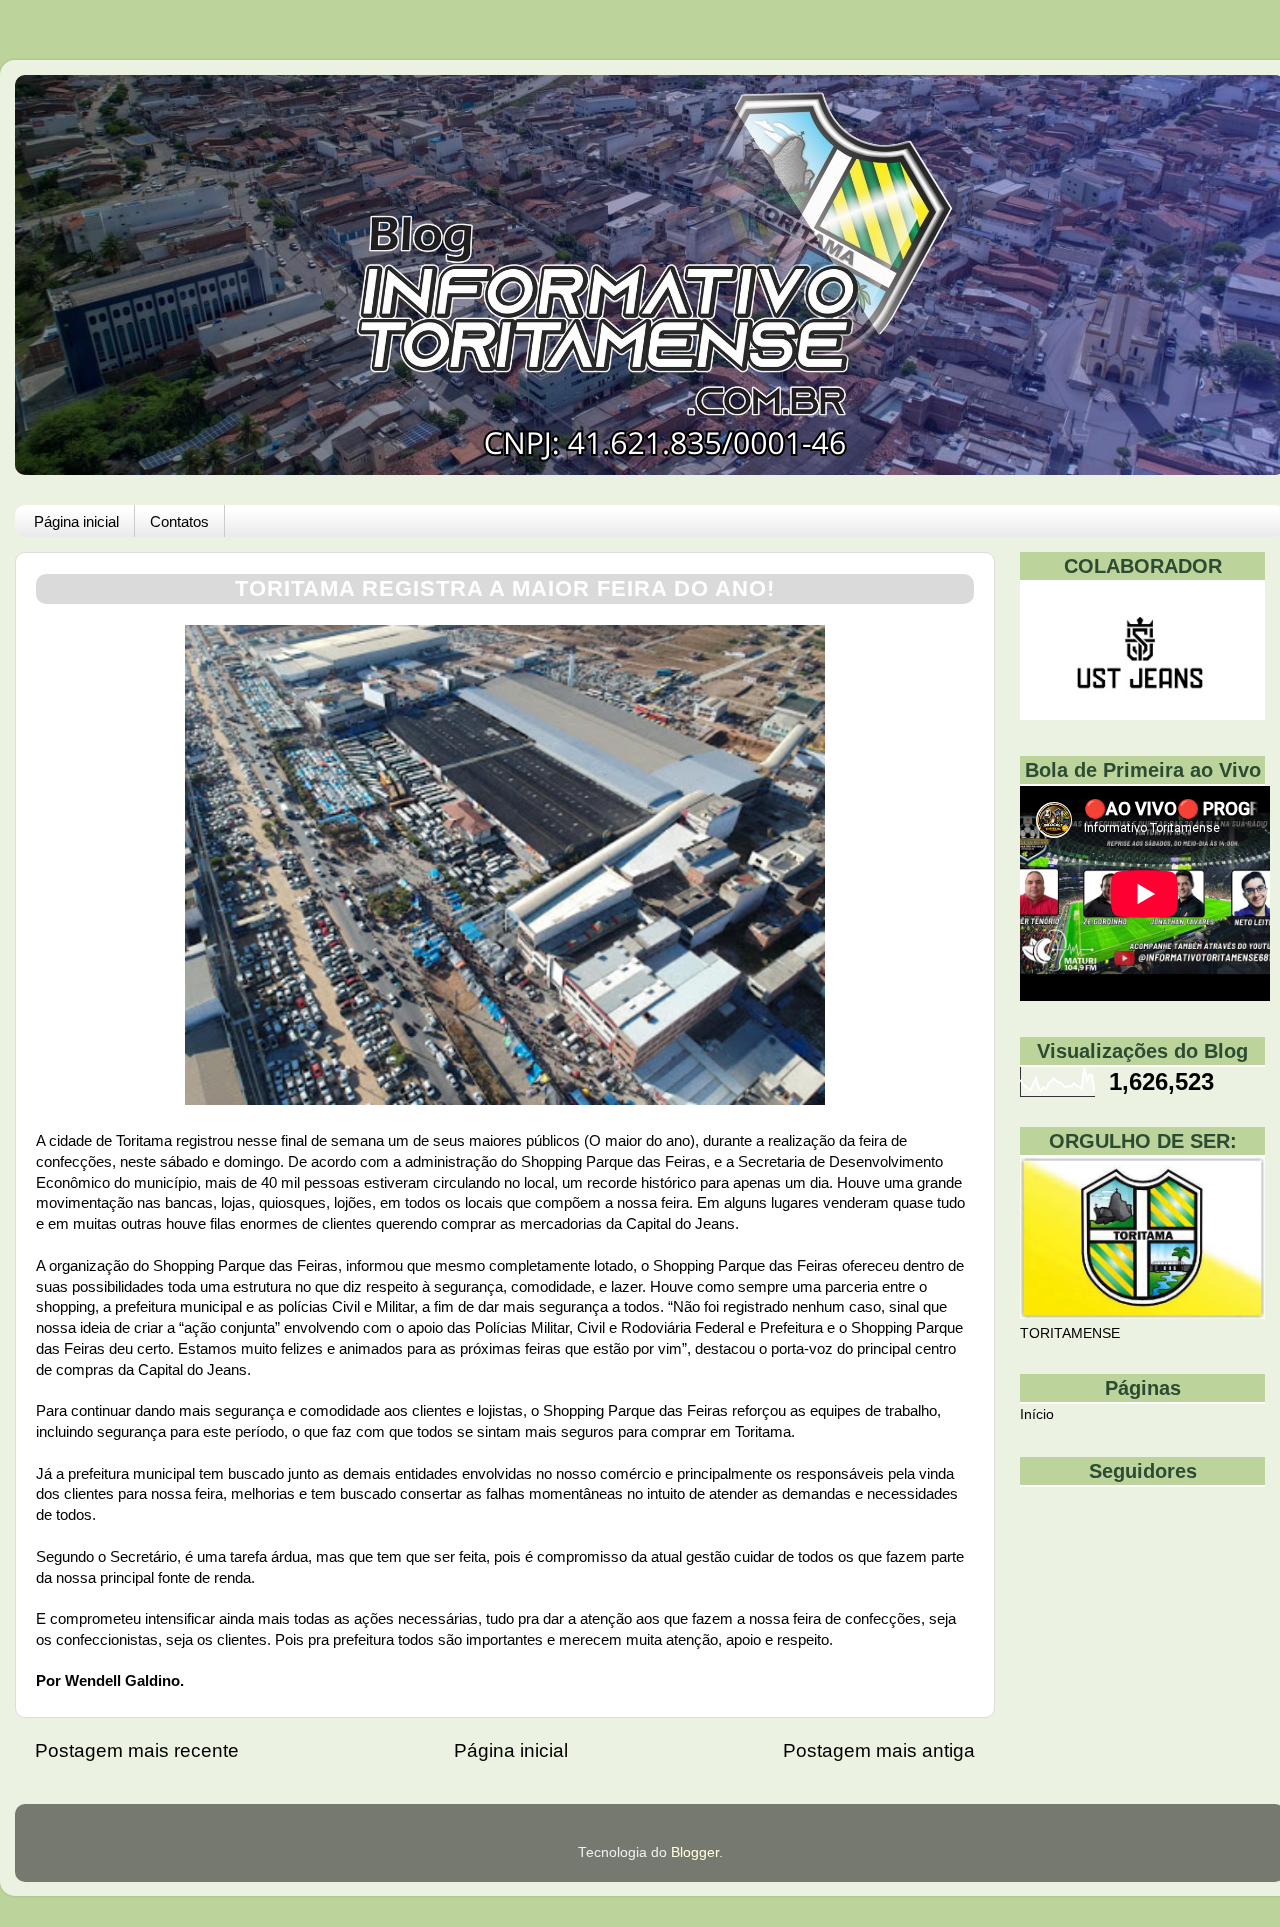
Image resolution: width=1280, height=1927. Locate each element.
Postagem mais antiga (879, 1750)
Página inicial (76, 521)
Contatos (179, 521)
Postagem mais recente (137, 1750)
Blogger (695, 1852)
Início (1037, 1414)
